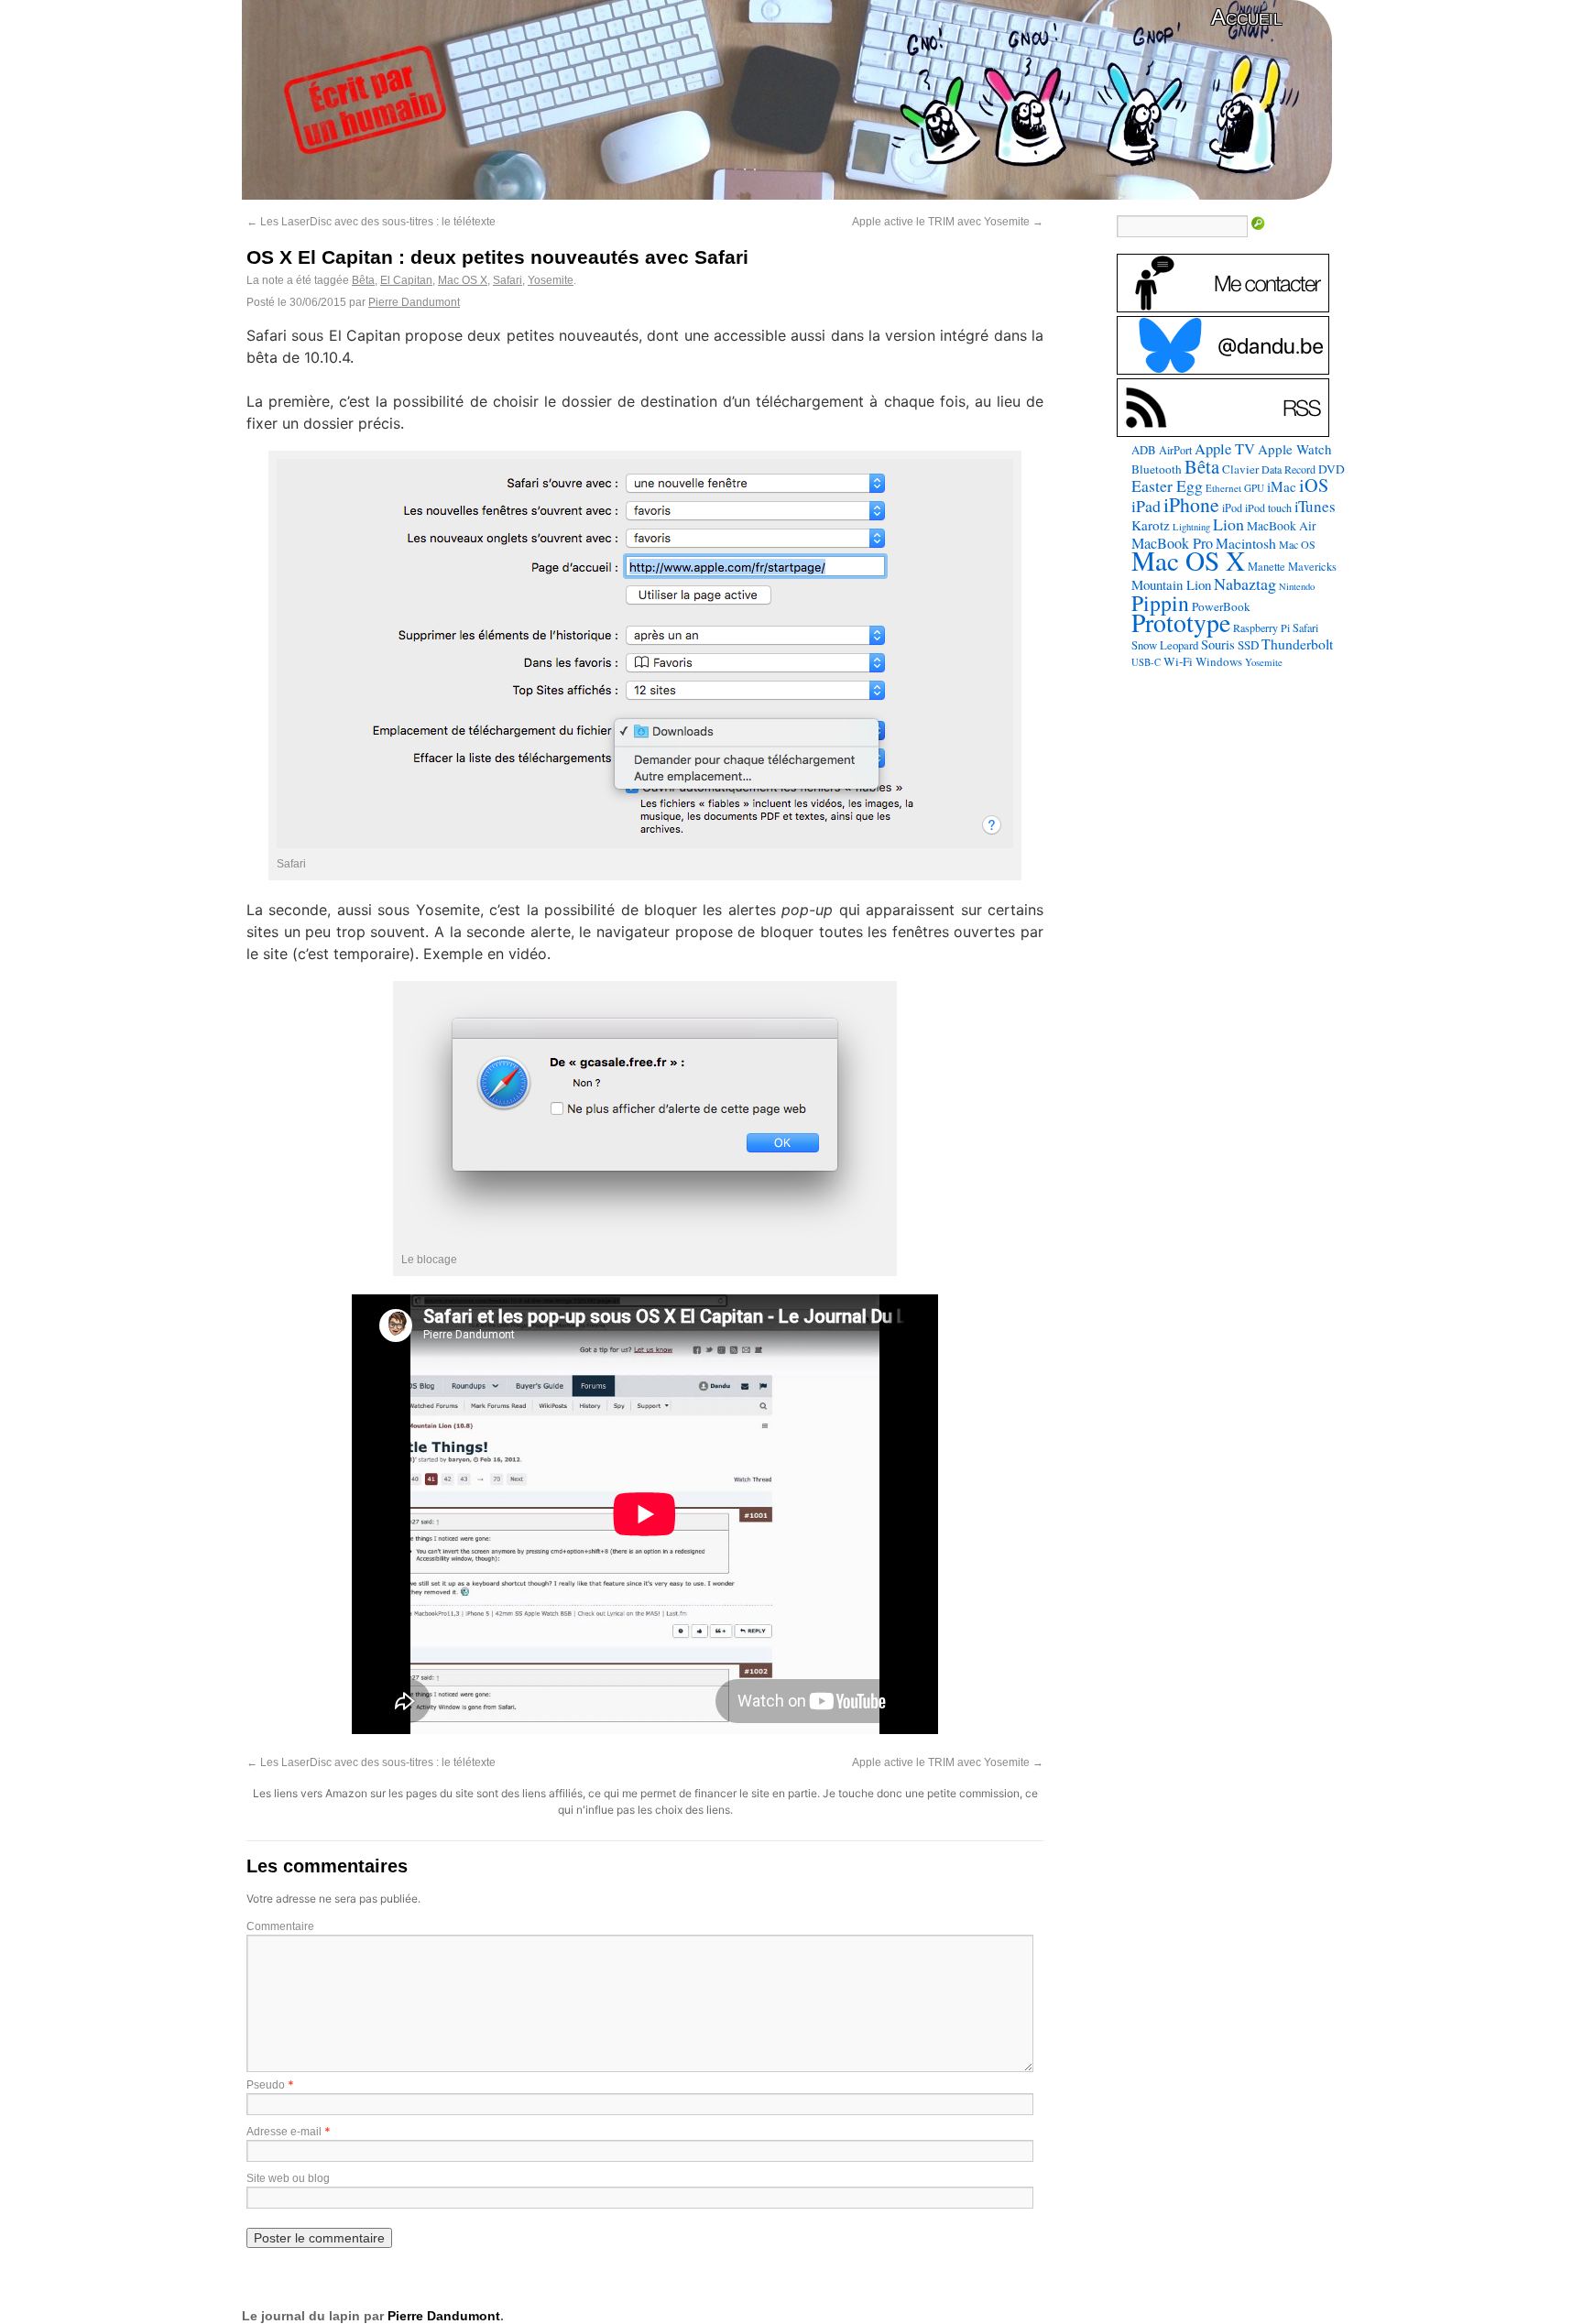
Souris (1218, 644)
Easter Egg (1167, 486)
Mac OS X (463, 280)
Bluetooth (1157, 469)
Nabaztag (1245, 584)
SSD (1248, 645)
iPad (1146, 506)
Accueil (1246, 17)
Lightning (1191, 527)
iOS (1314, 485)
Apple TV (1225, 449)
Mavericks (1312, 567)
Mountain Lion (1171, 584)
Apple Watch (1295, 449)
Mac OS (1297, 544)
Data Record (1288, 469)
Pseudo (266, 2085)
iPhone (1191, 504)
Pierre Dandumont (414, 302)
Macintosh (1246, 543)
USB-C (1146, 662)
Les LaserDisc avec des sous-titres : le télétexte (371, 222)
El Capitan (406, 280)
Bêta (363, 280)
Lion (1228, 524)
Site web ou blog (288, 2178)
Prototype (1181, 622)
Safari (508, 280)
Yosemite (551, 280)
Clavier (1240, 469)
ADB (1144, 450)
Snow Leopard (1165, 645)
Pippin (1160, 603)
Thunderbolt (1297, 644)
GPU (1254, 488)
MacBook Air (1282, 526)
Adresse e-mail (284, 2132)
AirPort (1175, 450)
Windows (1219, 661)
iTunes (1315, 506)
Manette (1266, 567)
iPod (1232, 507)
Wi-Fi (1178, 661)
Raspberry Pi (1261, 627)
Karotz (1151, 525)
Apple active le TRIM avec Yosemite (948, 222)
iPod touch (1268, 507)
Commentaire (280, 1926)
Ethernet (1223, 488)
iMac (1282, 486)
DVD (1332, 469)
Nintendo (1297, 586)
